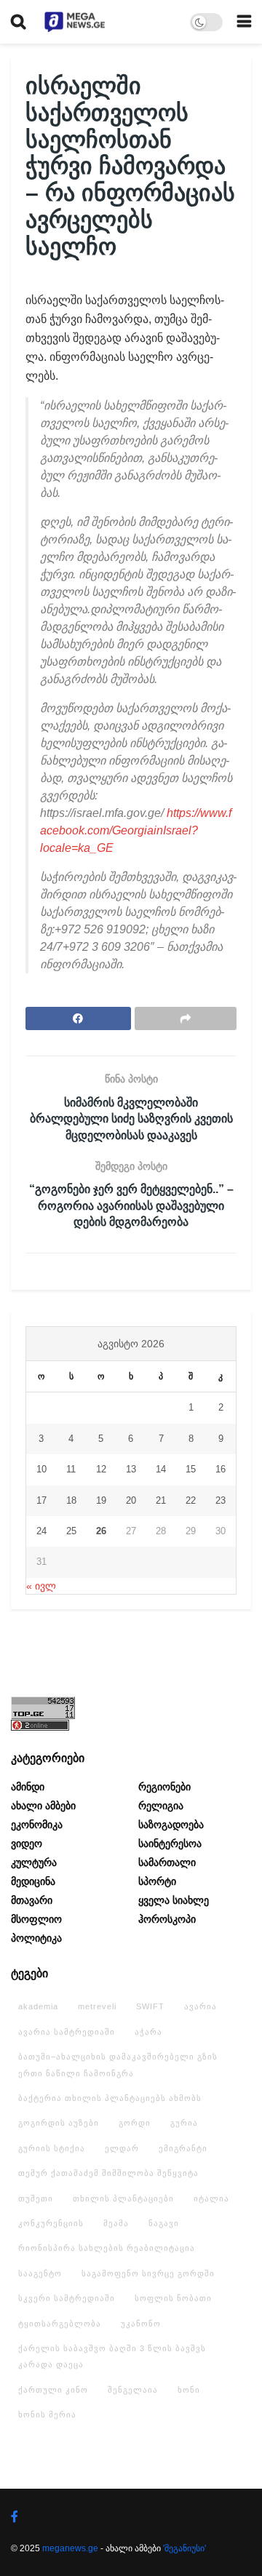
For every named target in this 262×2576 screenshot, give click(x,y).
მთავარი (32, 1900)
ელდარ (122, 2148)
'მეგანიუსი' (184, 2548)
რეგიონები (164, 1787)
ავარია (201, 2006)
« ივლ (41, 1586)
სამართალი (167, 1862)
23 (221, 1500)
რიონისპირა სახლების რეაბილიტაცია (107, 2248)
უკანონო (141, 2324)
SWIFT (150, 2006)
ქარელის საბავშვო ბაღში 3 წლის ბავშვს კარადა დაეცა (112, 2356)
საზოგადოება (171, 1825)
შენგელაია (133, 2390)
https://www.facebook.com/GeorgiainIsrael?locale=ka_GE (136, 830)
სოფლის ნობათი (173, 2298)
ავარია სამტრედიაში (67, 2032)
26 (101, 1531)
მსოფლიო (36, 1919)
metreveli (97, 2006)
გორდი (135, 2123)
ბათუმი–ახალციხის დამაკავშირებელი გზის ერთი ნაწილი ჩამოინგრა (118, 2065)
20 (131, 1500)
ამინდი (28, 1787)
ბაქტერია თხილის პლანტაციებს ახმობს (110, 2098)
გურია (184, 2123)
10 (41, 1469)
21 (161, 1500)
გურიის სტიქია (52, 2148)
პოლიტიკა (36, 1938)
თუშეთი (36, 2198)
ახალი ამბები (43, 1806)
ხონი (189, 2390)
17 (41, 1500)
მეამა (116, 2223)
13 (131, 1469)
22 (191, 1500)
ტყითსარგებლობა (60, 2324)
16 (221, 1469)
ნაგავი (164, 2223)
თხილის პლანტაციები (123, 2198)
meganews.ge (70, 2548)
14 (161, 1469)
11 (71, 1469)
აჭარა (148, 2032)
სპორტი (157, 1881)
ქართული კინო (53, 2390)
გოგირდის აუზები (59, 2123)
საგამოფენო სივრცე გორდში (148, 2273)
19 (101, 1500)
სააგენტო (40, 2273)
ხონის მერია (47, 2414)
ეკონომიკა (37, 1825)
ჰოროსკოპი (167, 1919)
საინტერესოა (170, 1843)
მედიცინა (33, 1881)
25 (71, 1531)
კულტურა (34, 1862)
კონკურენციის (51, 2223)
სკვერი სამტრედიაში (67, 2298)
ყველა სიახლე (174, 1900)
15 (191, 1469)
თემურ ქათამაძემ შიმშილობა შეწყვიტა (108, 2173)
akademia (38, 2006)
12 (101, 1469)
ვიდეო (27, 1843)
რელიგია (161, 1806)
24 (41, 1531)
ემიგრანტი (183, 2148)
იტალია (211, 2198)
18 (71, 1500)
